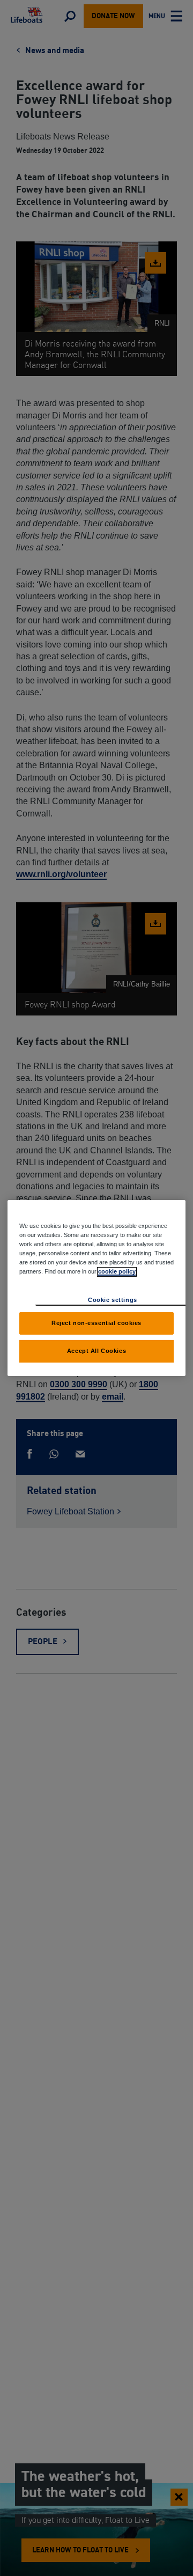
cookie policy (117, 1271)
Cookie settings (113, 1300)
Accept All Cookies (96, 1351)
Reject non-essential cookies (96, 1323)
